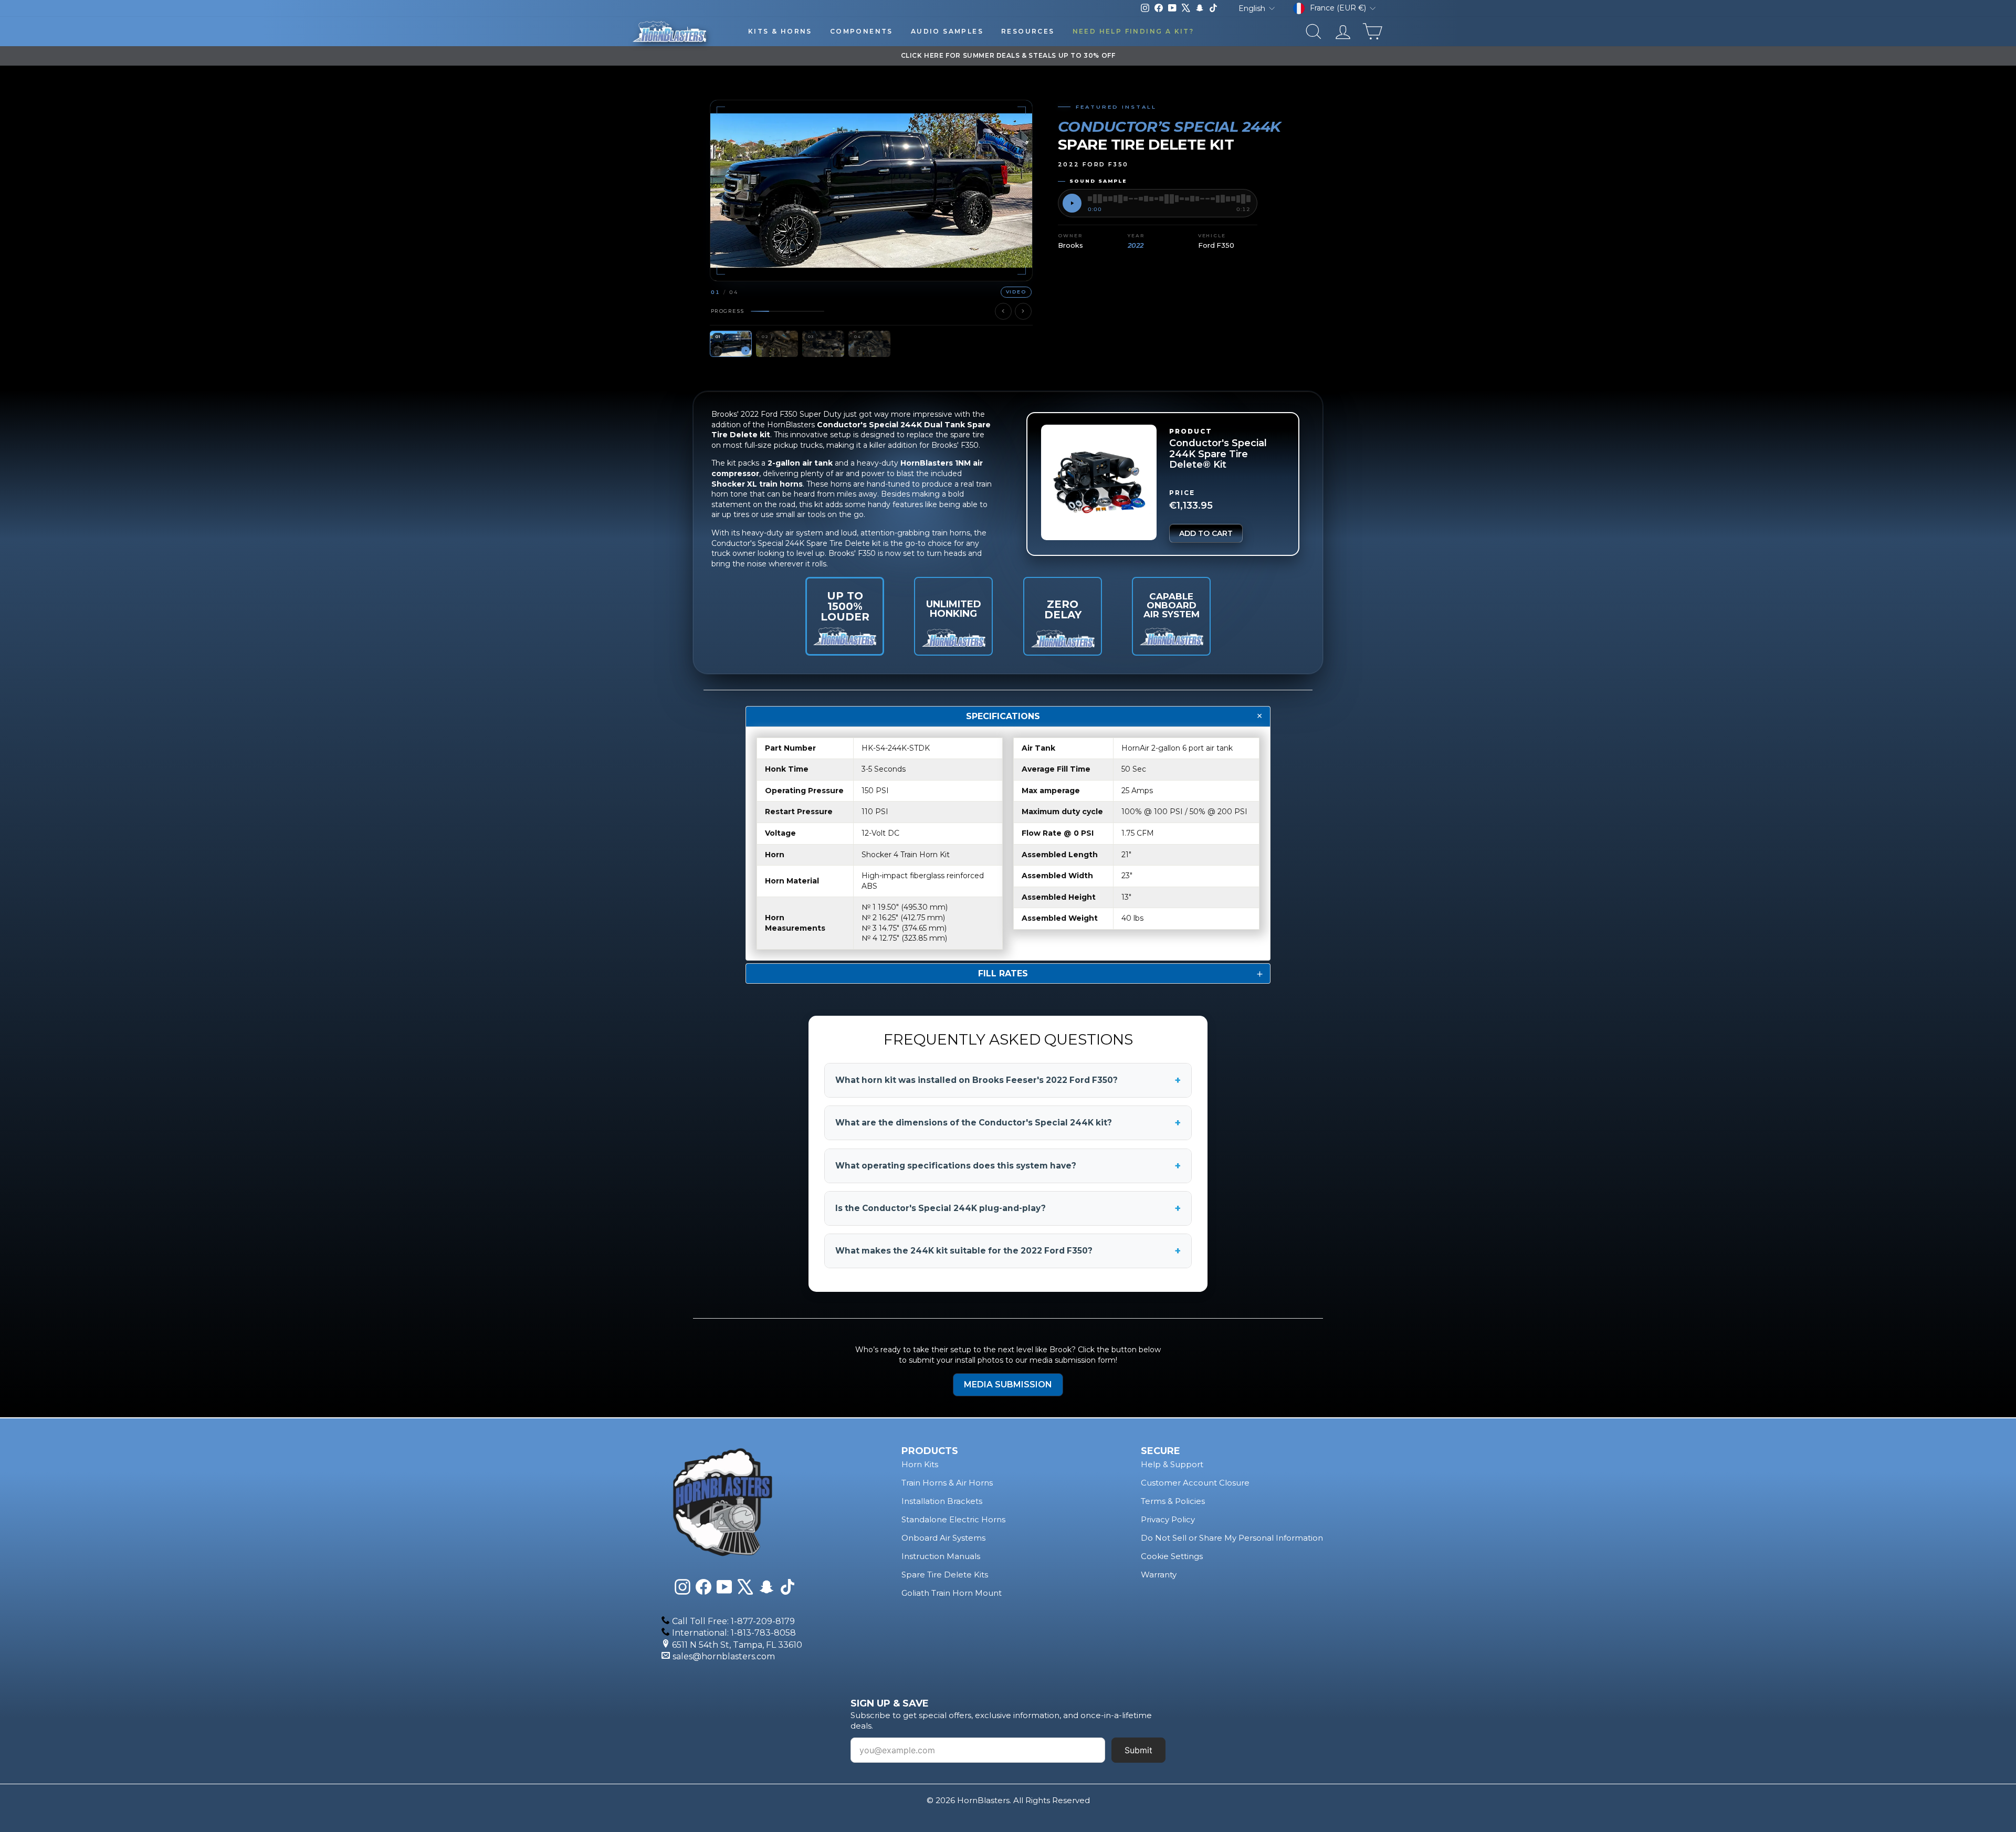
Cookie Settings (1172, 1556)
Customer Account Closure (1195, 1483)
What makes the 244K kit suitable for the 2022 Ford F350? (1008, 1251)
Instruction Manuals (941, 1556)
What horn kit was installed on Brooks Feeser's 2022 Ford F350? (1008, 1080)
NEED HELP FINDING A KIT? (1133, 31)
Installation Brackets (942, 1501)
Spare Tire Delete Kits (945, 1575)
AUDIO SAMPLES (947, 31)
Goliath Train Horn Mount (952, 1593)
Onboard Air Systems (943, 1538)
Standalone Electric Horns (953, 1519)
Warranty (1159, 1575)
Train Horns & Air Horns (947, 1483)
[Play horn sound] (1072, 203)
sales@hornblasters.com (724, 1656)
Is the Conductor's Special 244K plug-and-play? (1008, 1208)
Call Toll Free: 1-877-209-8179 (733, 1621)
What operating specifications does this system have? (1008, 1166)
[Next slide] (1023, 311)
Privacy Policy (1168, 1519)
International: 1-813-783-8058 (734, 1633)
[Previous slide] (1003, 311)
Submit (1138, 1750)
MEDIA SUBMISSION (1008, 1384)
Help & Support (1172, 1464)
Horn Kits (920, 1464)
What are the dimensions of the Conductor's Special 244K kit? (1008, 1123)
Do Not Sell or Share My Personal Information (1232, 1538)
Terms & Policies (1173, 1501)
